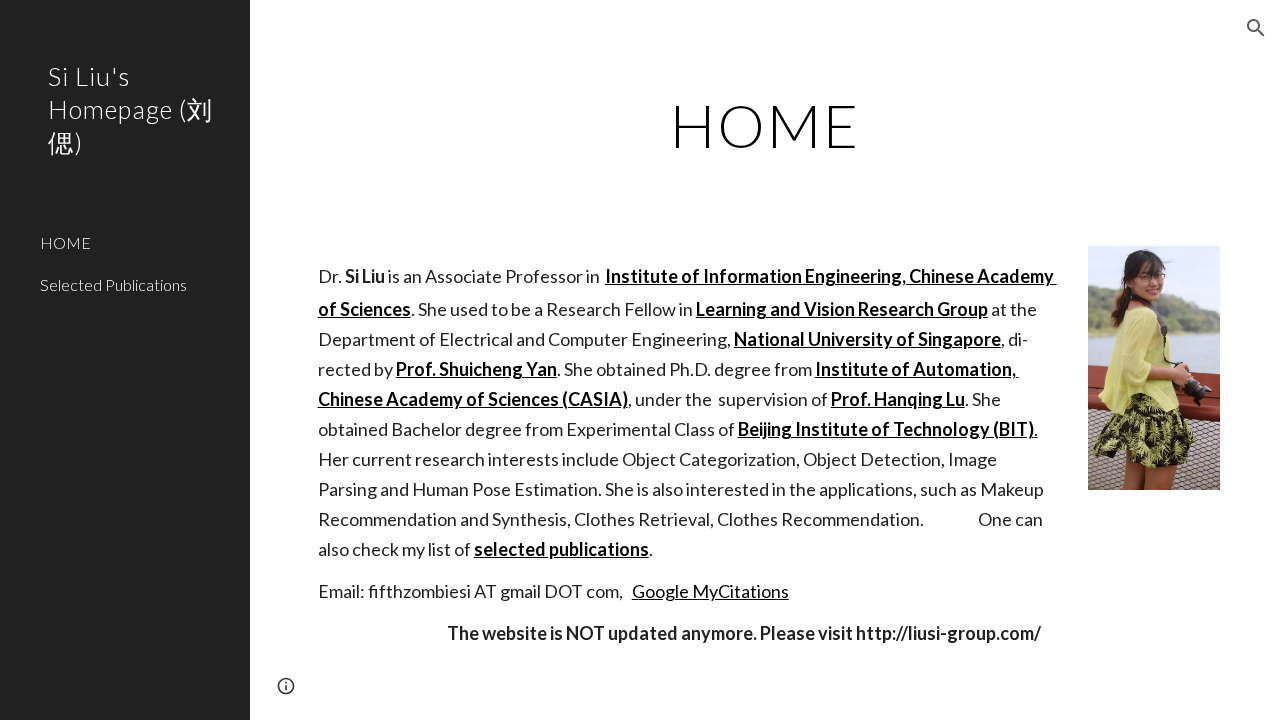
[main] (764, 125)
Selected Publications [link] (113, 284)
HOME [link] (65, 242)
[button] (1256, 28)
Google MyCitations (710, 591)
